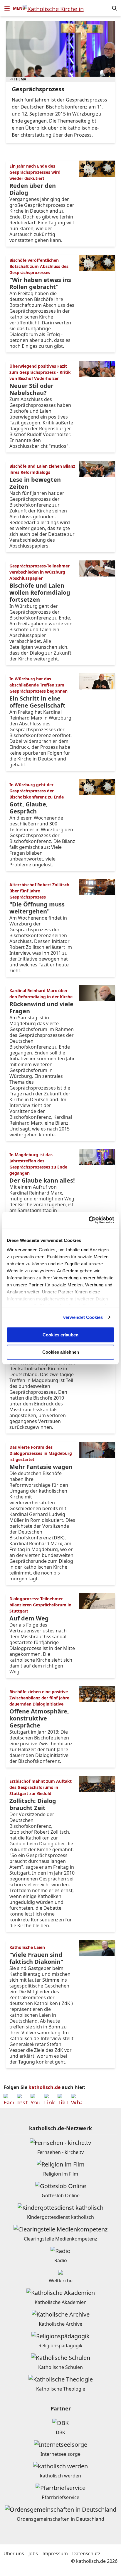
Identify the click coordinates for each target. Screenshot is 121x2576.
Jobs (33, 2553)
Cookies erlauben (60, 1335)
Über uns (14, 2553)
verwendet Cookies (83, 1317)
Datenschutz (86, 2553)
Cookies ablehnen (61, 1352)
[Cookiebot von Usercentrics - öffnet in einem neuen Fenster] (89, 1220)
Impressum (55, 2553)
